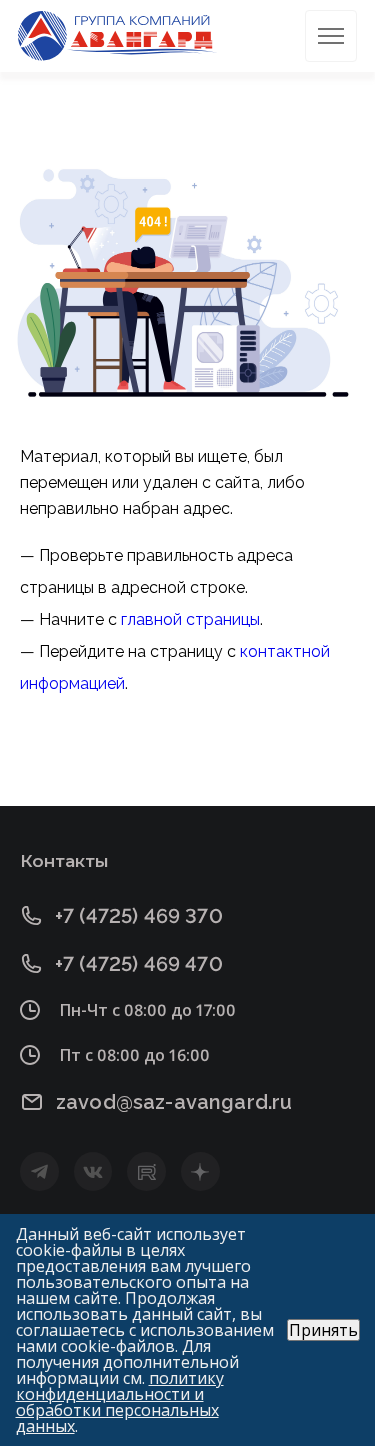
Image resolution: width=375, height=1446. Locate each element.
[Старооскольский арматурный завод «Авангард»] (118, 36)
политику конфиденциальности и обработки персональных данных (120, 1402)
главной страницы (190, 619)
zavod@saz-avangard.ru (174, 1102)
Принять (323, 1330)
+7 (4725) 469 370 (139, 915)
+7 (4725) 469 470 (139, 963)
